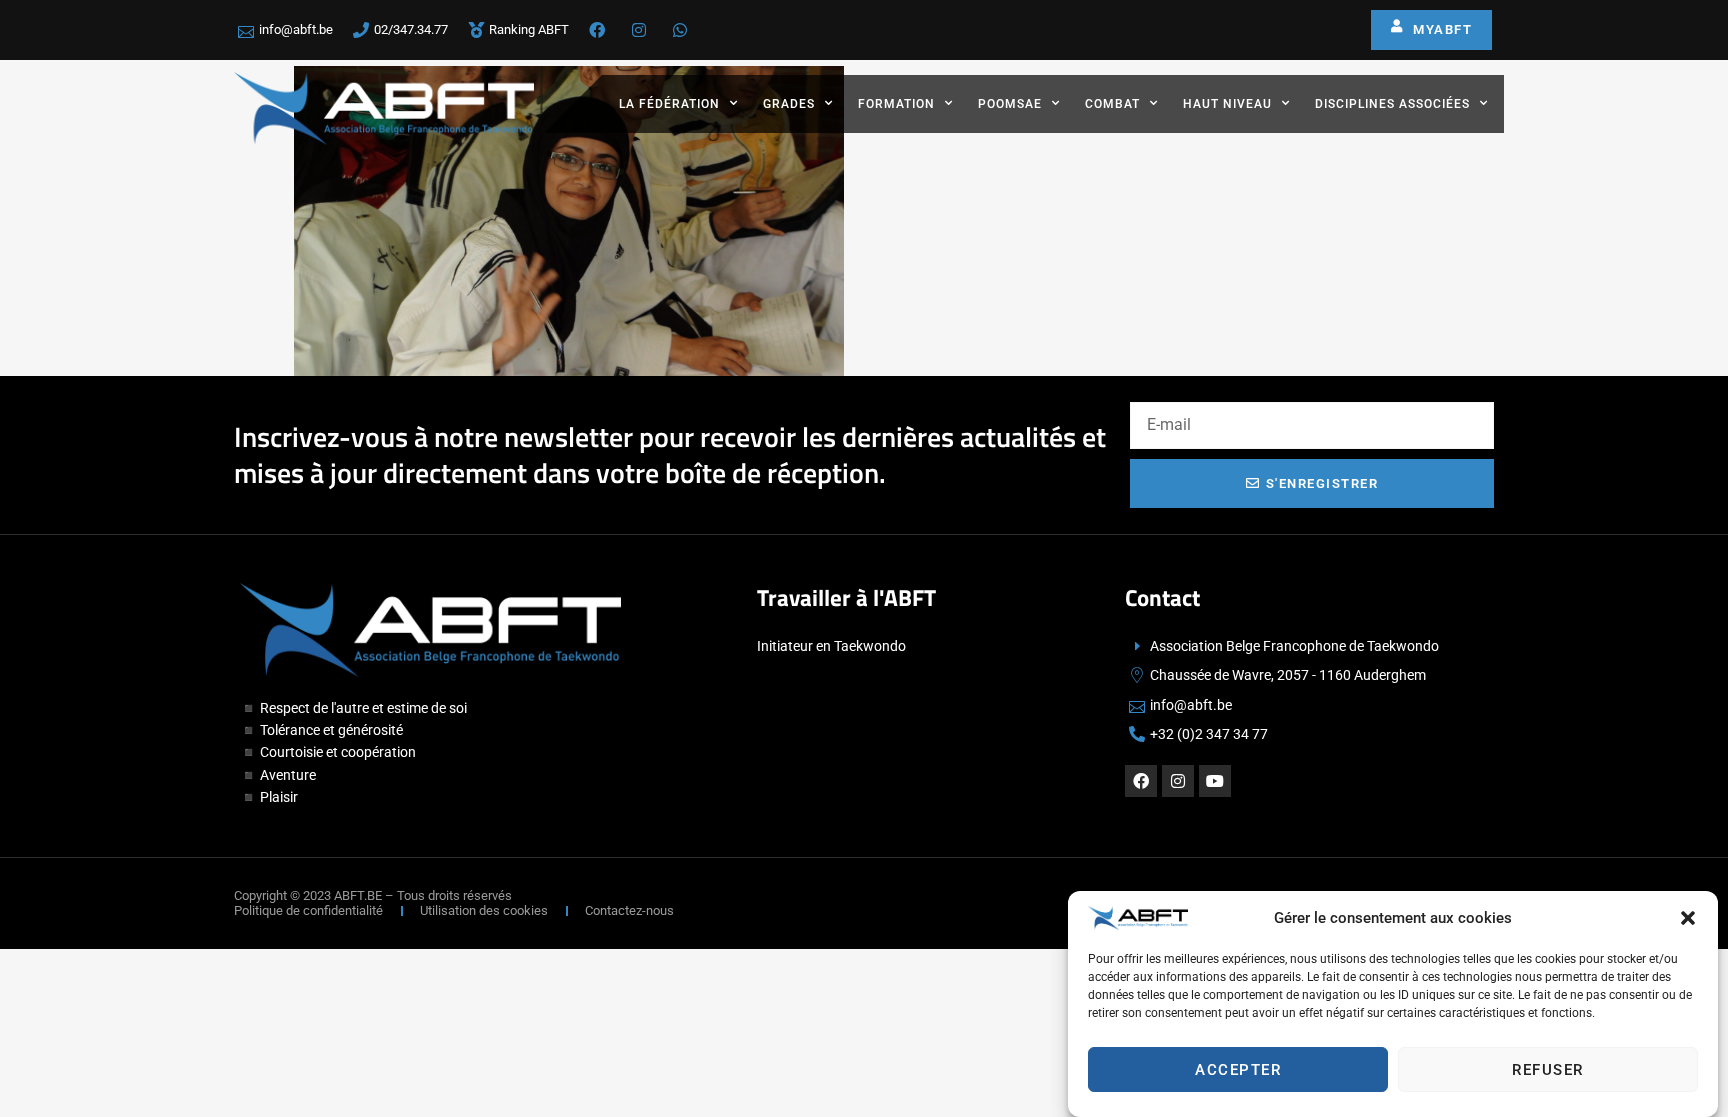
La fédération (669, 104)
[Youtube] (1215, 781)
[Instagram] (1178, 781)
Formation (896, 104)
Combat (1112, 104)
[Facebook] (1141, 781)
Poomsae (1010, 104)
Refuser (1548, 1070)
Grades (789, 104)
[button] (1688, 918)
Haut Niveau (1227, 104)
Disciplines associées (1392, 104)
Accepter (1238, 1070)
